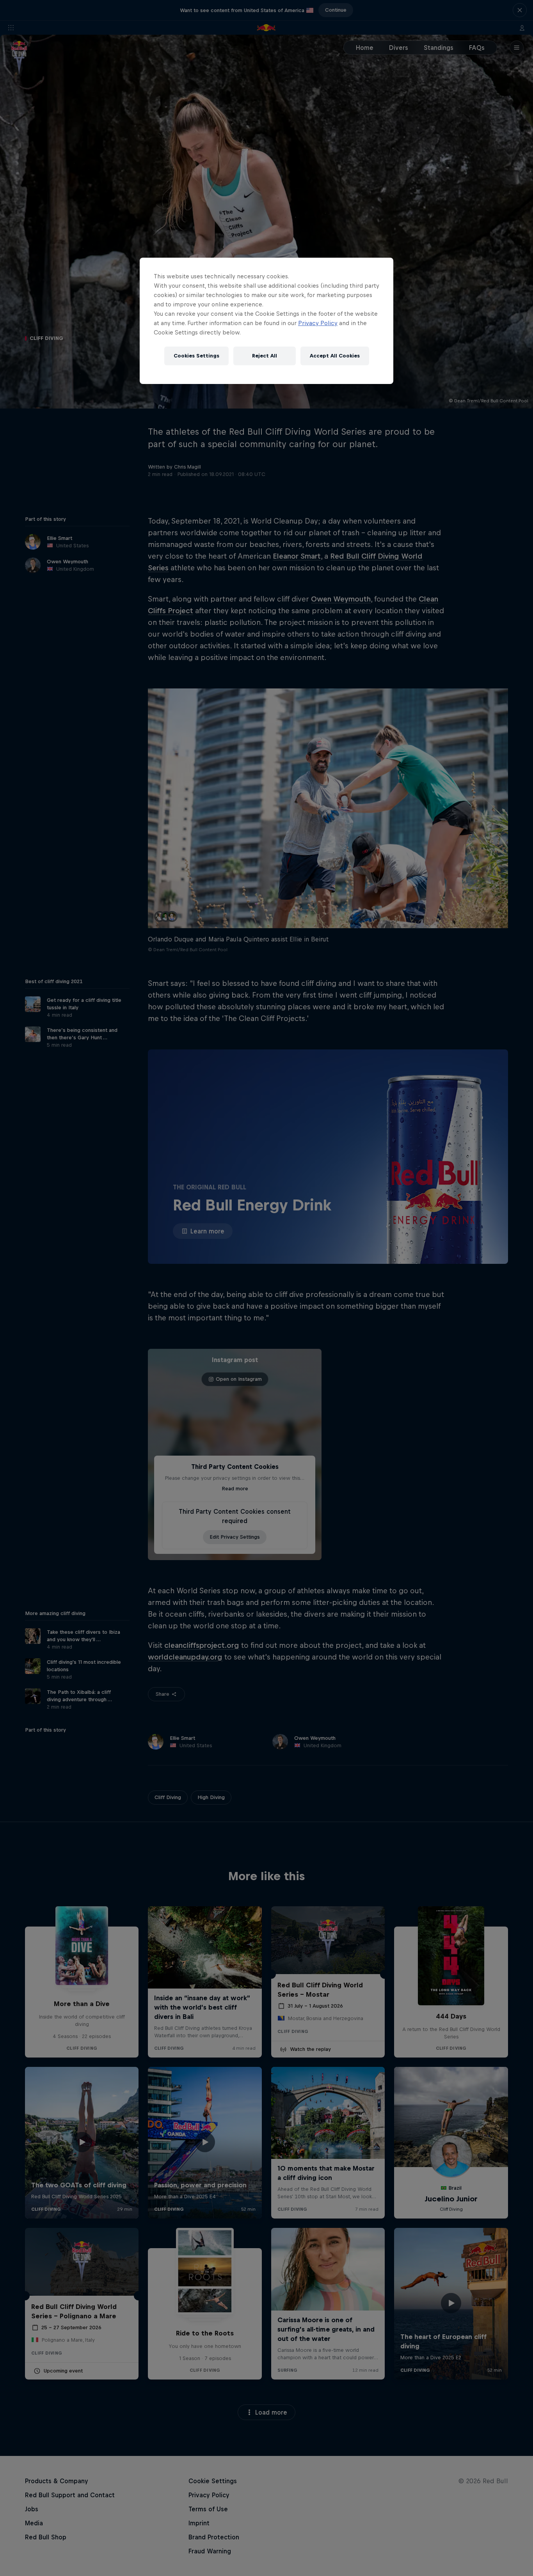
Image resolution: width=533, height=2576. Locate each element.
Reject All (265, 356)
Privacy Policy (318, 323)
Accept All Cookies (335, 356)
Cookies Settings (196, 356)
